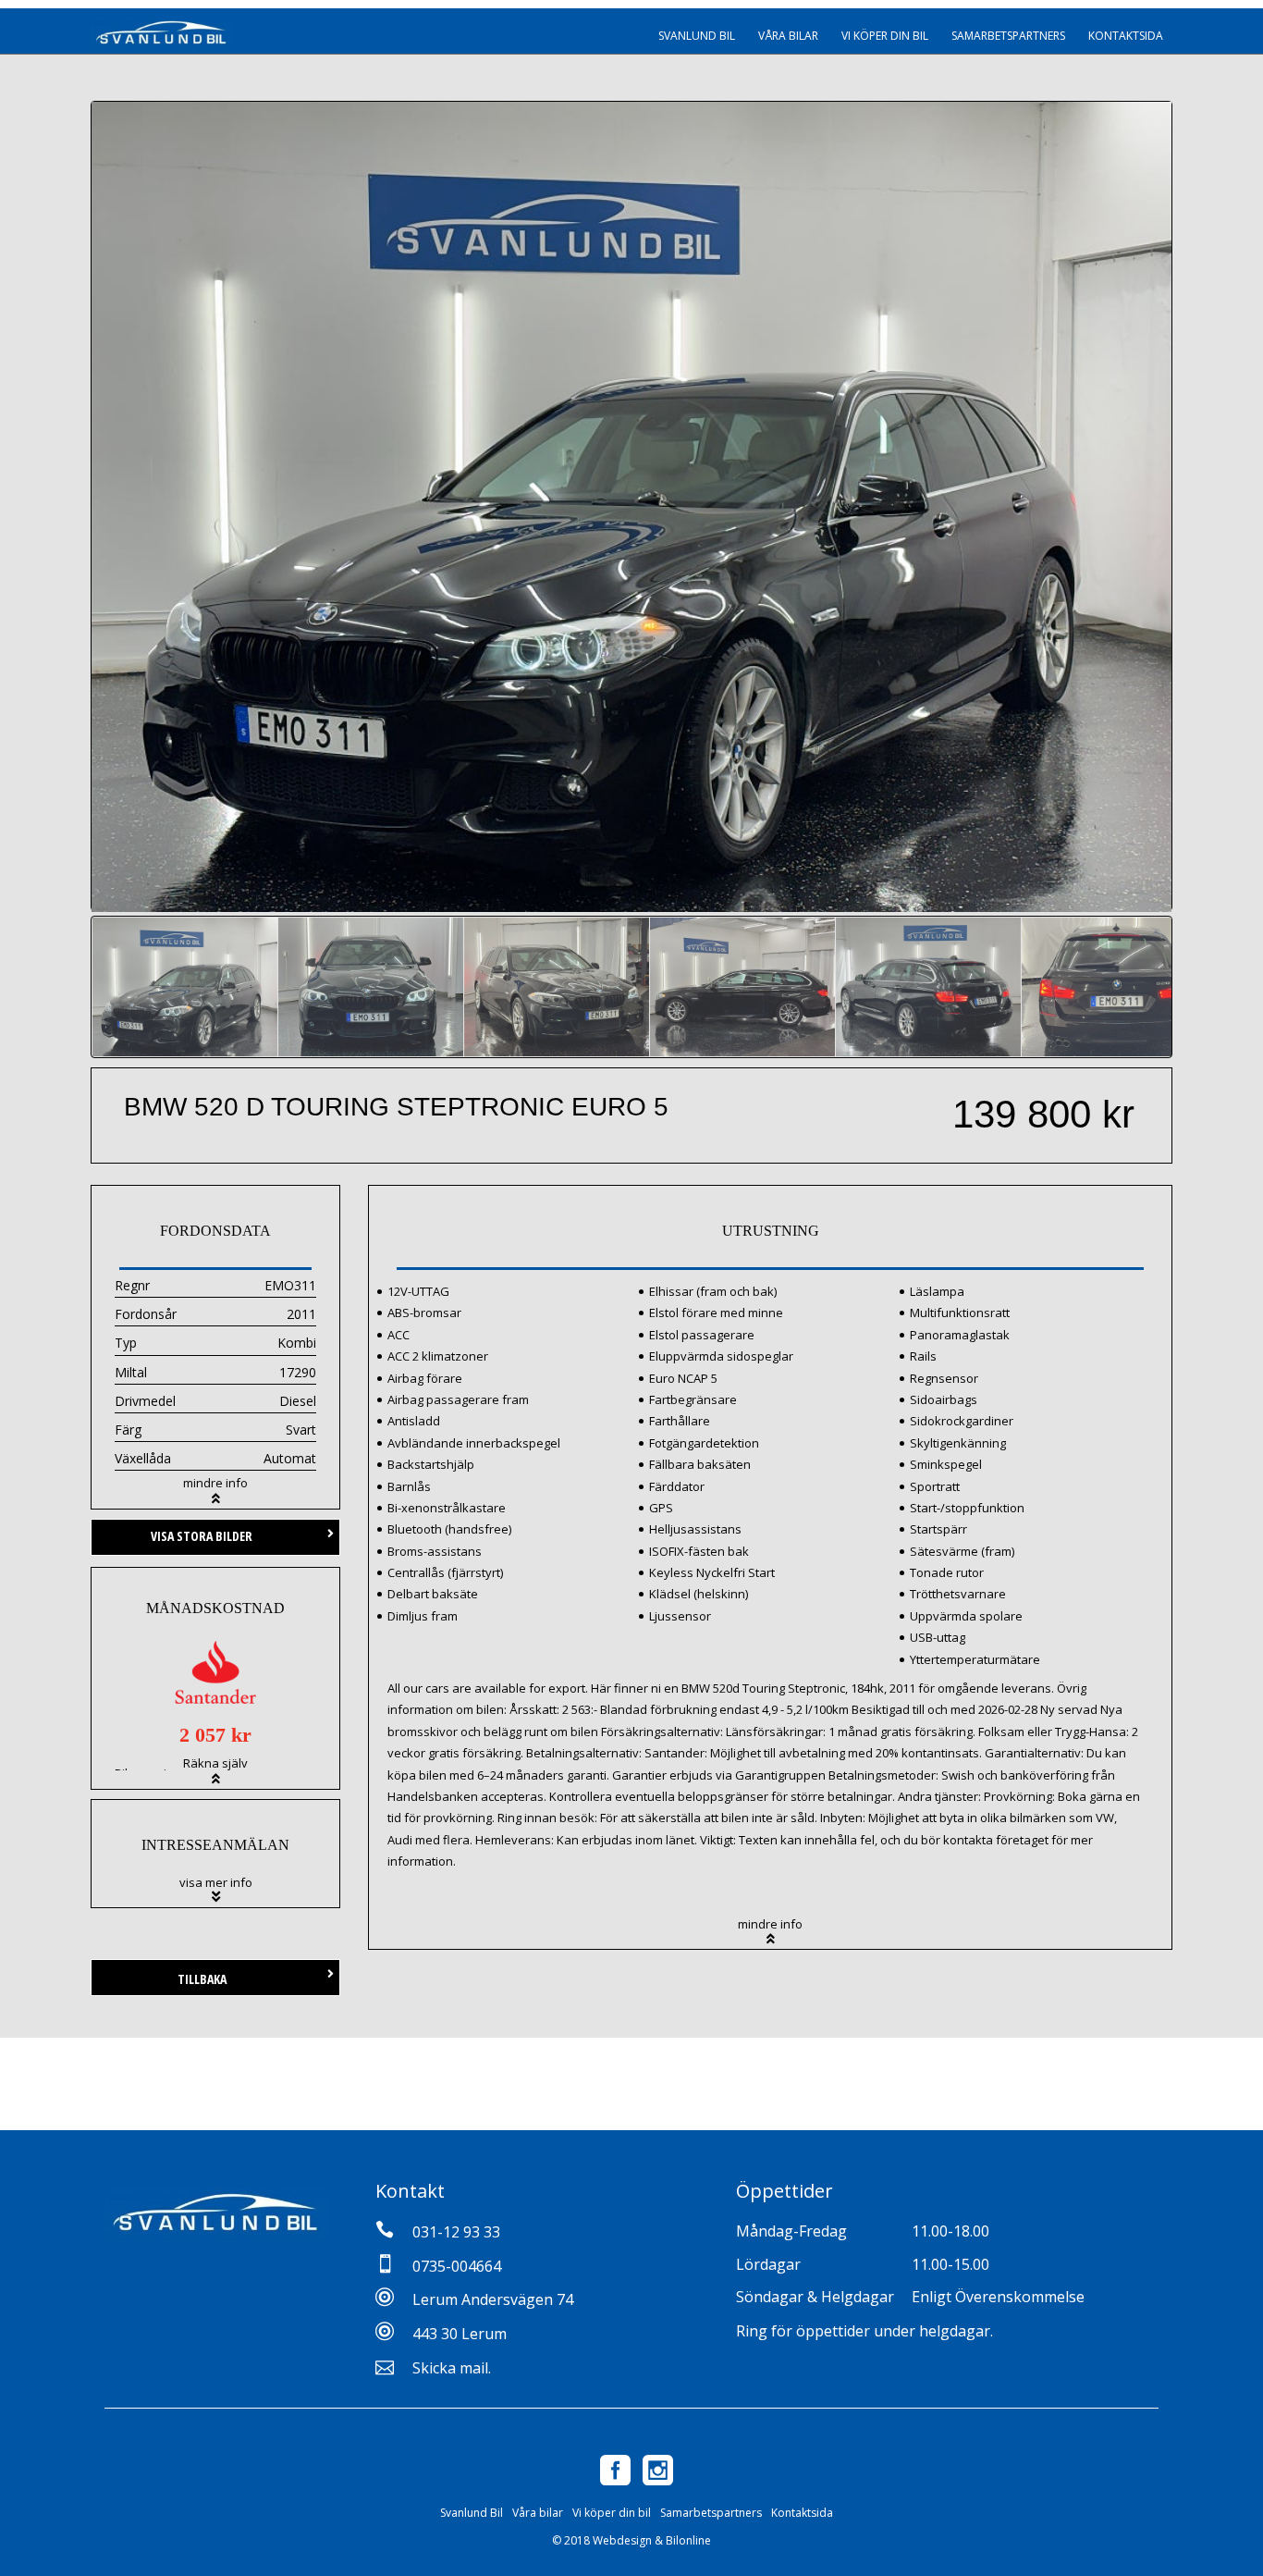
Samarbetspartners (1008, 36)
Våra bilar (788, 36)
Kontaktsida (1126, 36)
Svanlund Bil (697, 36)
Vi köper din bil (885, 36)
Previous (59, 501)
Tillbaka (202, 1979)
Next (1204, 501)
